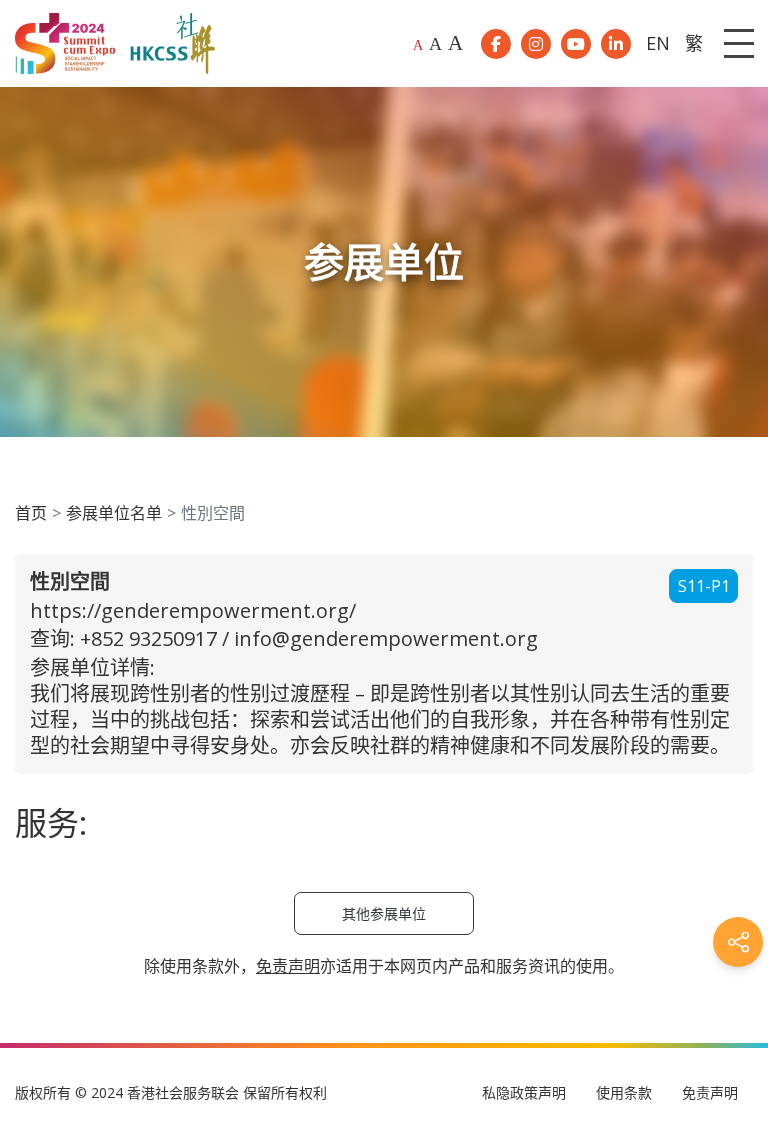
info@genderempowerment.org (386, 638)
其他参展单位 (384, 913)
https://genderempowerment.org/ (193, 610)
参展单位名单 (114, 513)
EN (658, 43)
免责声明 (710, 1092)
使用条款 (624, 1092)
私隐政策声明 (524, 1092)
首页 (31, 513)
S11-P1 (704, 586)
